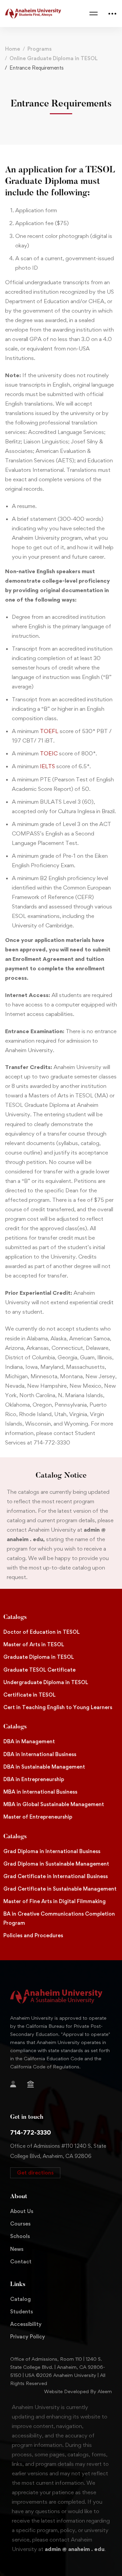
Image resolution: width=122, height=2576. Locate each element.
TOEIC (49, 753)
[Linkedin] (43, 2096)
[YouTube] (32, 2096)
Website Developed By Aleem (78, 2391)
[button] (35, 2173)
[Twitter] (66, 2085)
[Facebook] (56, 2085)
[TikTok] (21, 2096)
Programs (39, 49)
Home (13, 49)
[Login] (13, 2084)
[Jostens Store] (30, 2084)
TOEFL (49, 731)
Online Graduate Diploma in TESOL (54, 58)
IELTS (47, 766)
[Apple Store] (45, 2085)
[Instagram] (10, 2096)
